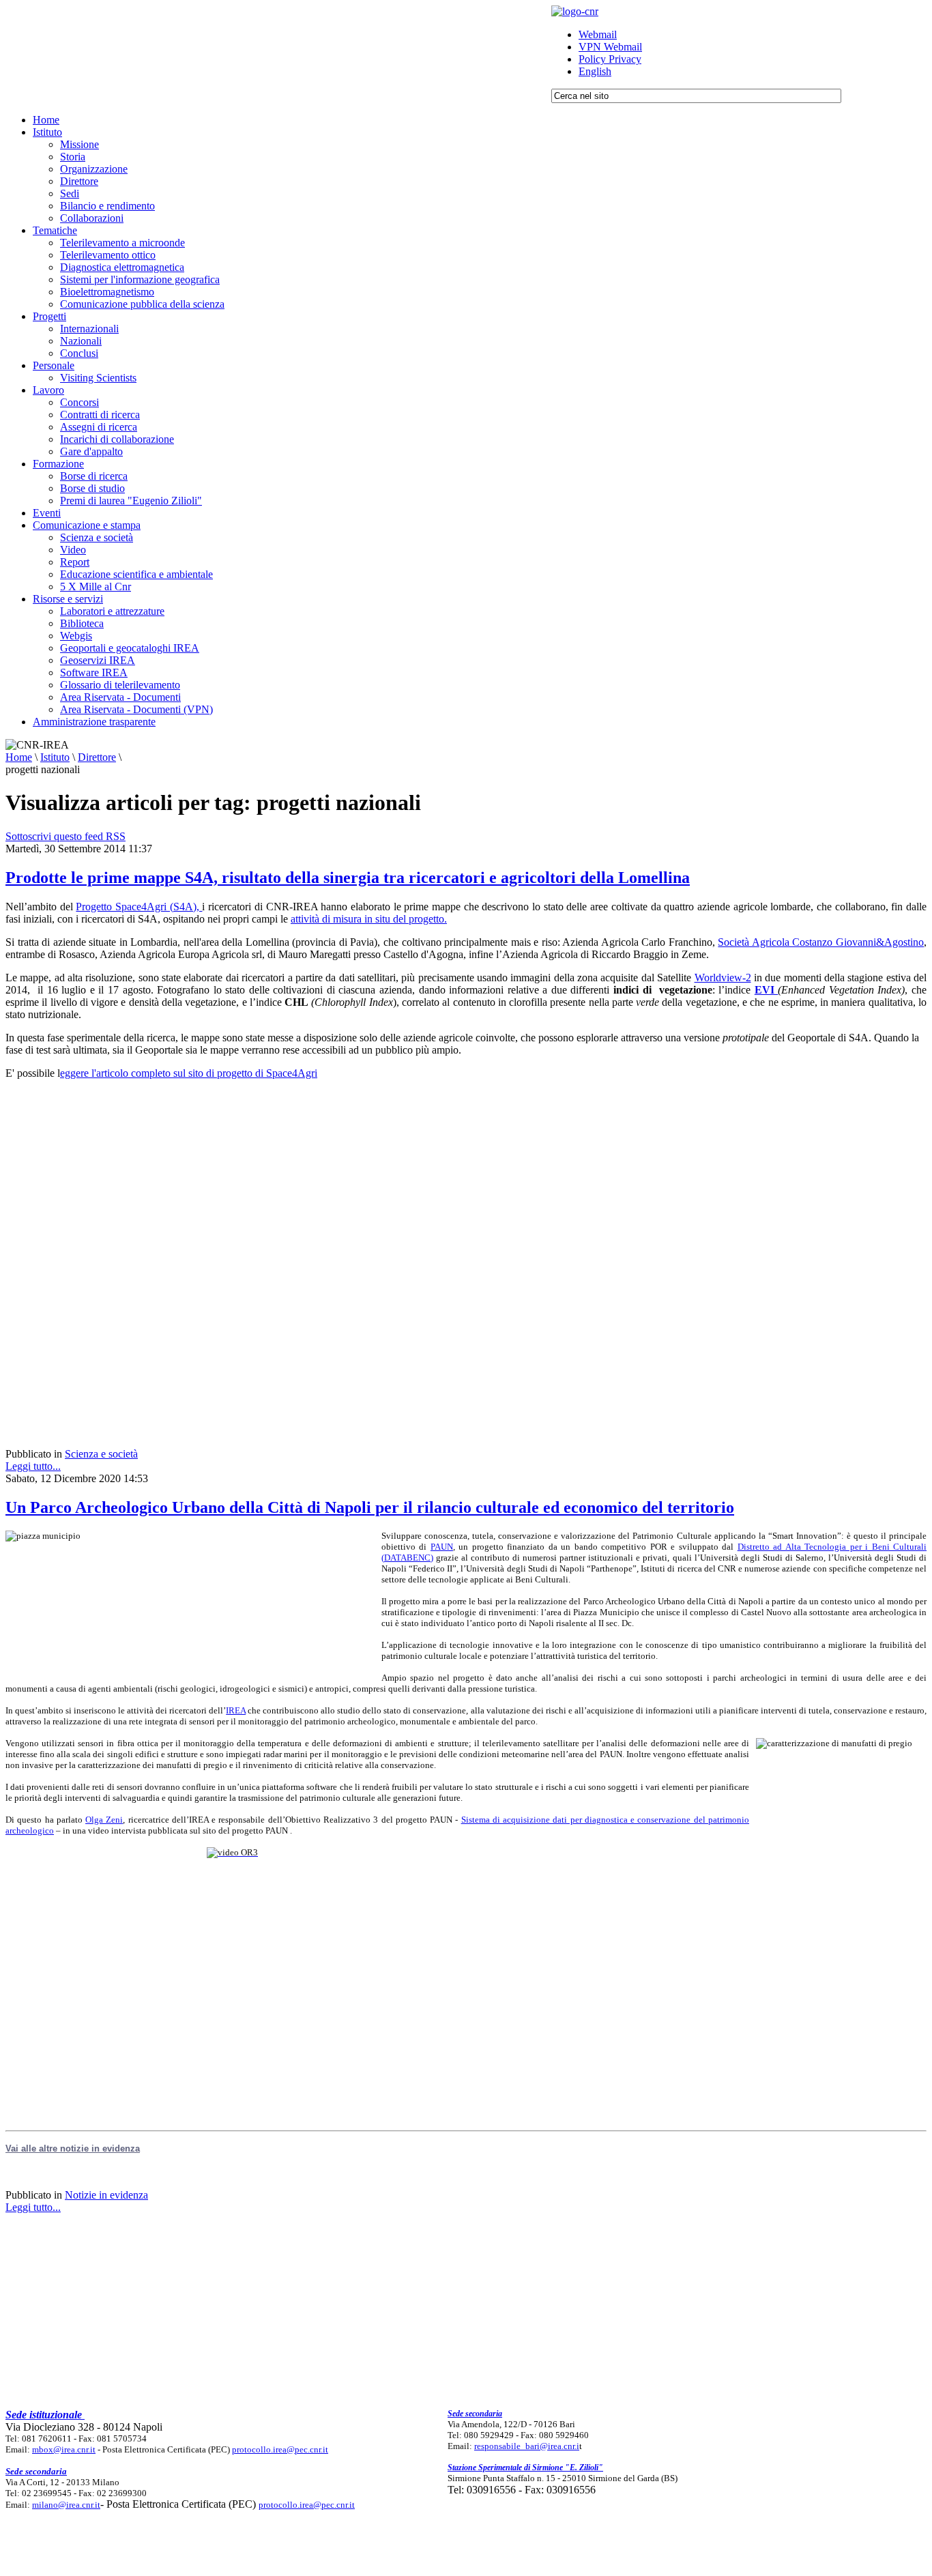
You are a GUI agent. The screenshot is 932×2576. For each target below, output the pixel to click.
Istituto (55, 757)
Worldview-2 (723, 978)
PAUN (442, 1547)
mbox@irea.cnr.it (64, 2449)
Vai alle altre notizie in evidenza (73, 2148)
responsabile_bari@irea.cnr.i (527, 2446)
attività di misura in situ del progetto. (369, 919)
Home (19, 757)
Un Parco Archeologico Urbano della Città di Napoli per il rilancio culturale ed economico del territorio (370, 1507)
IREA (236, 1710)
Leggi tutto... (33, 1466)
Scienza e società (101, 1454)
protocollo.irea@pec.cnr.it (280, 2449)
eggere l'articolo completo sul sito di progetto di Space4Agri (189, 1073)
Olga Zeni (104, 1820)
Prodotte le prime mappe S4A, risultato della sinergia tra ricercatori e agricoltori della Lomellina (348, 878)
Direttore (97, 757)
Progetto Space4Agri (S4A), (139, 907)
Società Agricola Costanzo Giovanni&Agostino (821, 942)
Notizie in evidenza (106, 2195)
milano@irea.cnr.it (66, 2505)
